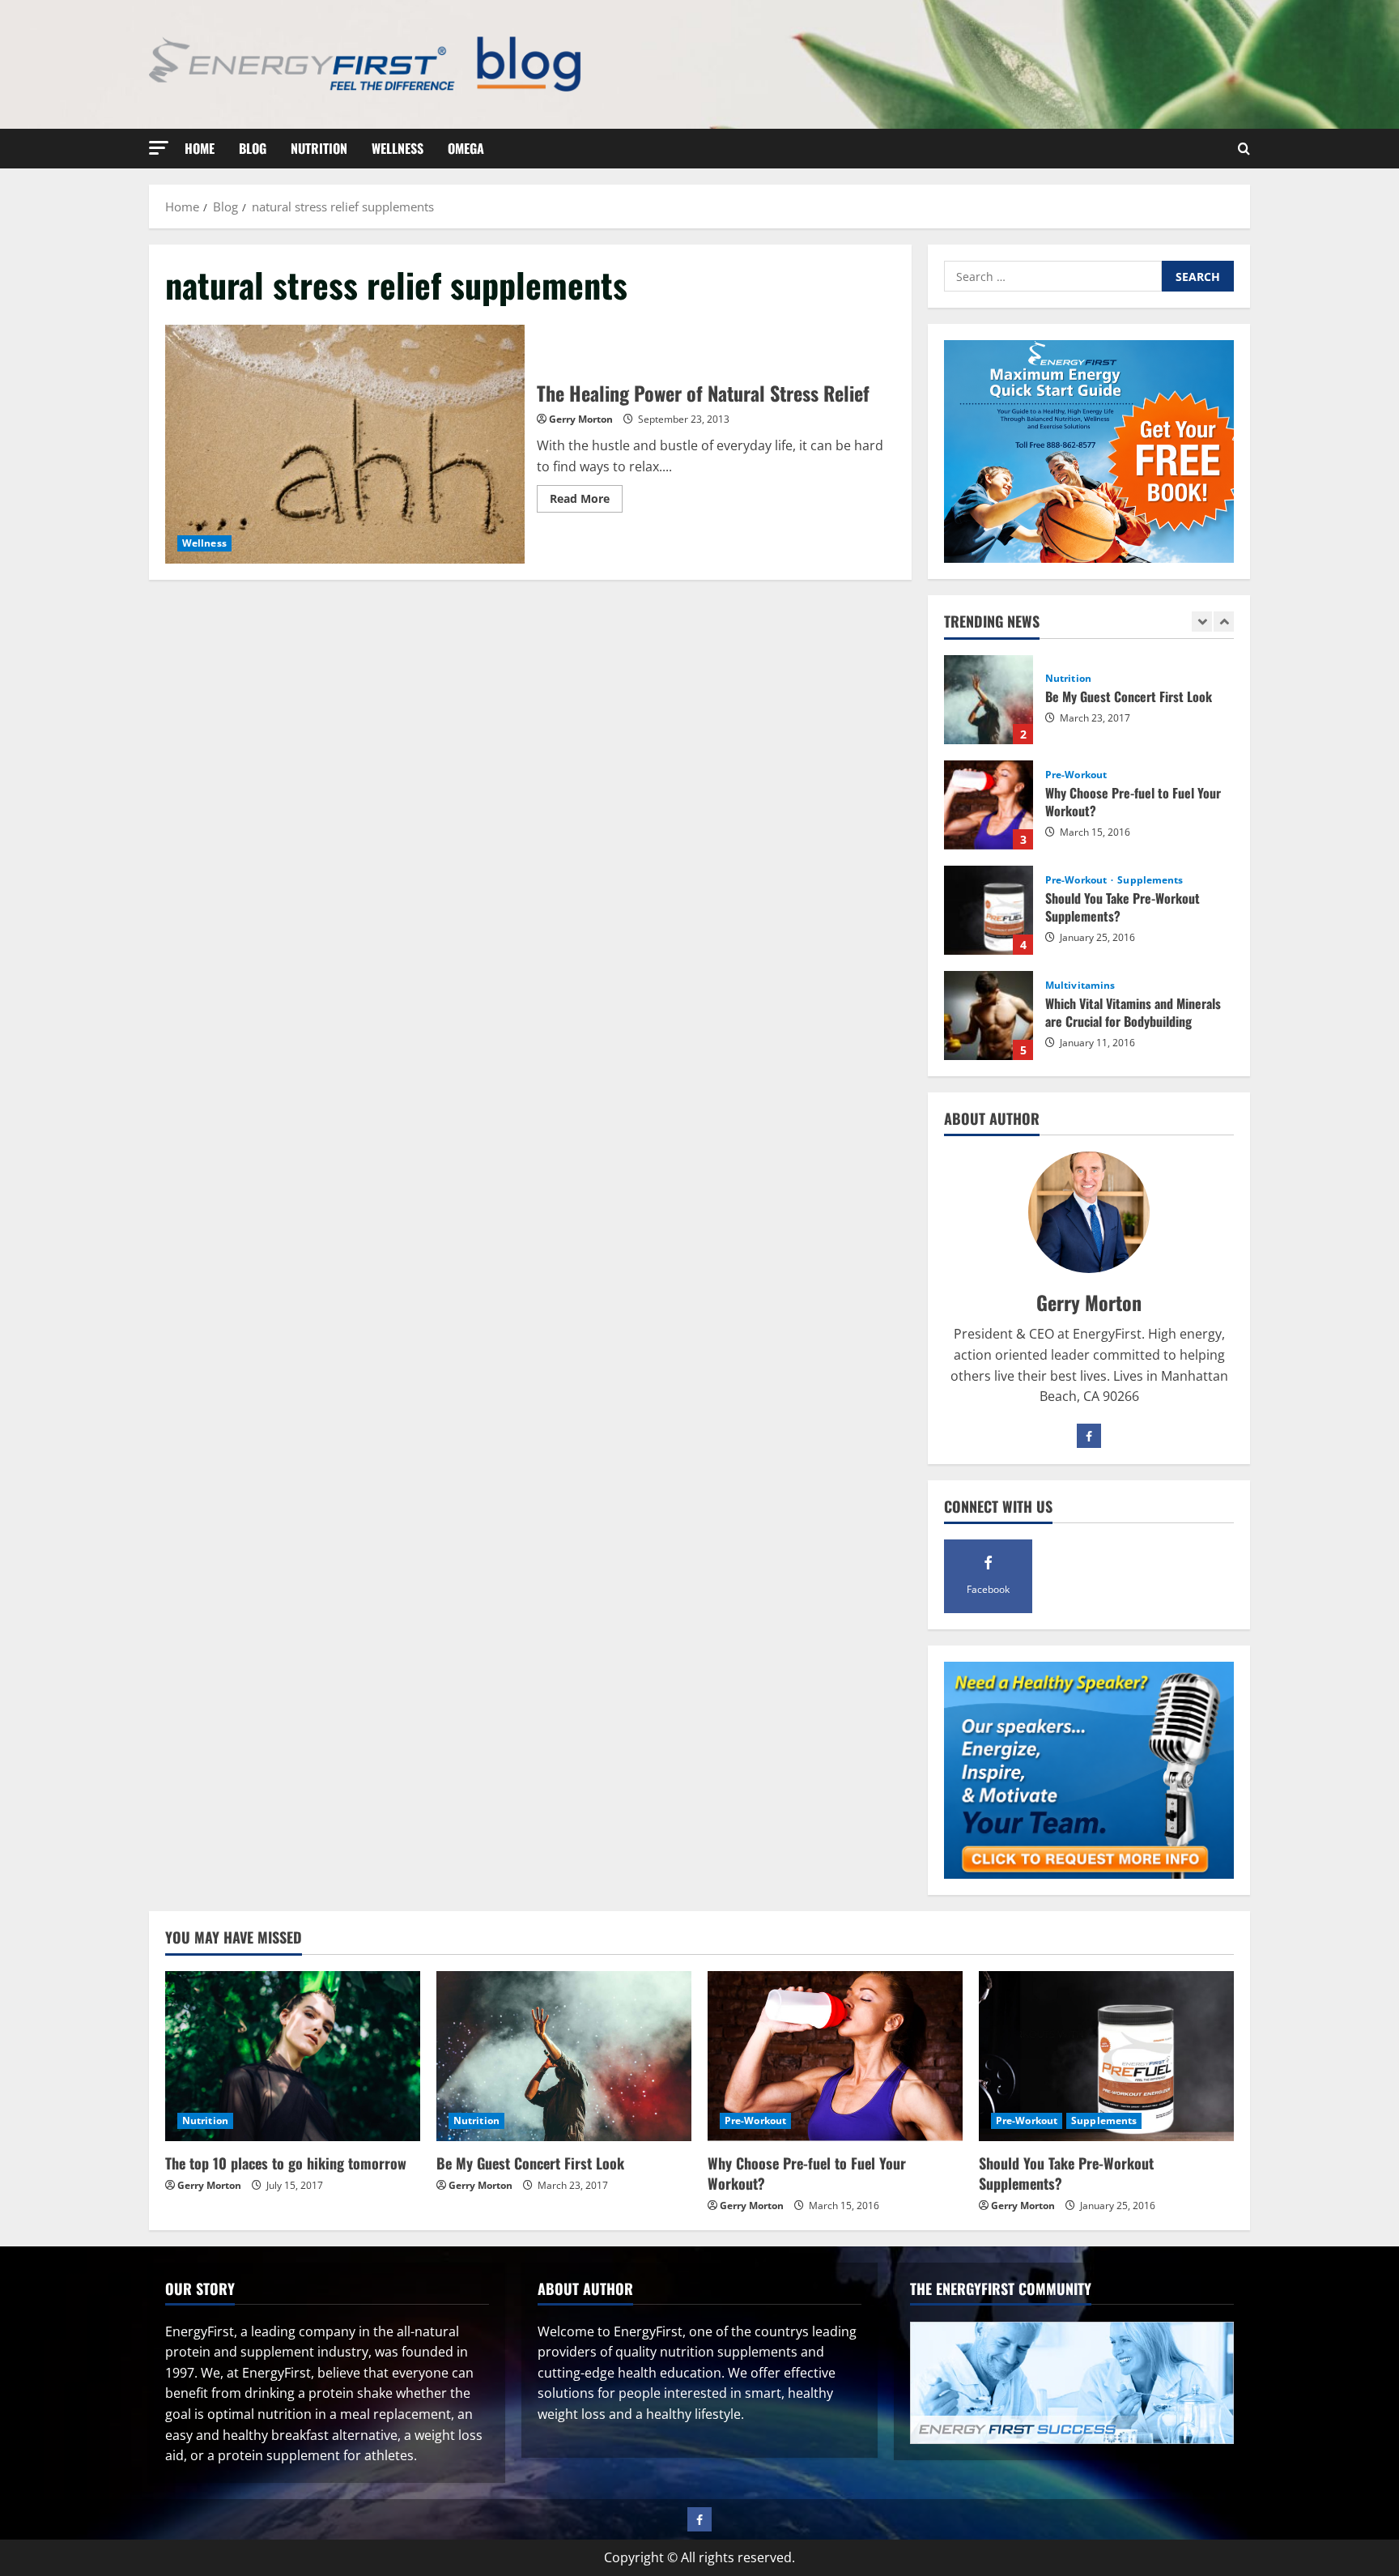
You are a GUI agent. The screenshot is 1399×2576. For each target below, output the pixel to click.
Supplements (1150, 880)
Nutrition (319, 148)
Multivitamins (1080, 986)
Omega (466, 148)
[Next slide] (1224, 622)
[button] (159, 148)
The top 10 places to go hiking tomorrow (286, 2163)
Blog (253, 148)
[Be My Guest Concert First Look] (564, 2056)
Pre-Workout (1076, 775)
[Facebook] (1089, 1436)
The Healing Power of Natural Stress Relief (345, 445)
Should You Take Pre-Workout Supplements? (989, 910)
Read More (586, 501)
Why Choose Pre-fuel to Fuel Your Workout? (989, 805)
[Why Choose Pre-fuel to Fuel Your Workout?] (835, 2056)
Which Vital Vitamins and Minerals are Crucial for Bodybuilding (989, 1015)
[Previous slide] (1202, 622)
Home (200, 148)
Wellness (398, 148)
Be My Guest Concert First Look (989, 700)
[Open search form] (1244, 149)
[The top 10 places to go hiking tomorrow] (293, 2056)
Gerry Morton (581, 419)
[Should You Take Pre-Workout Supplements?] (1106, 2056)
